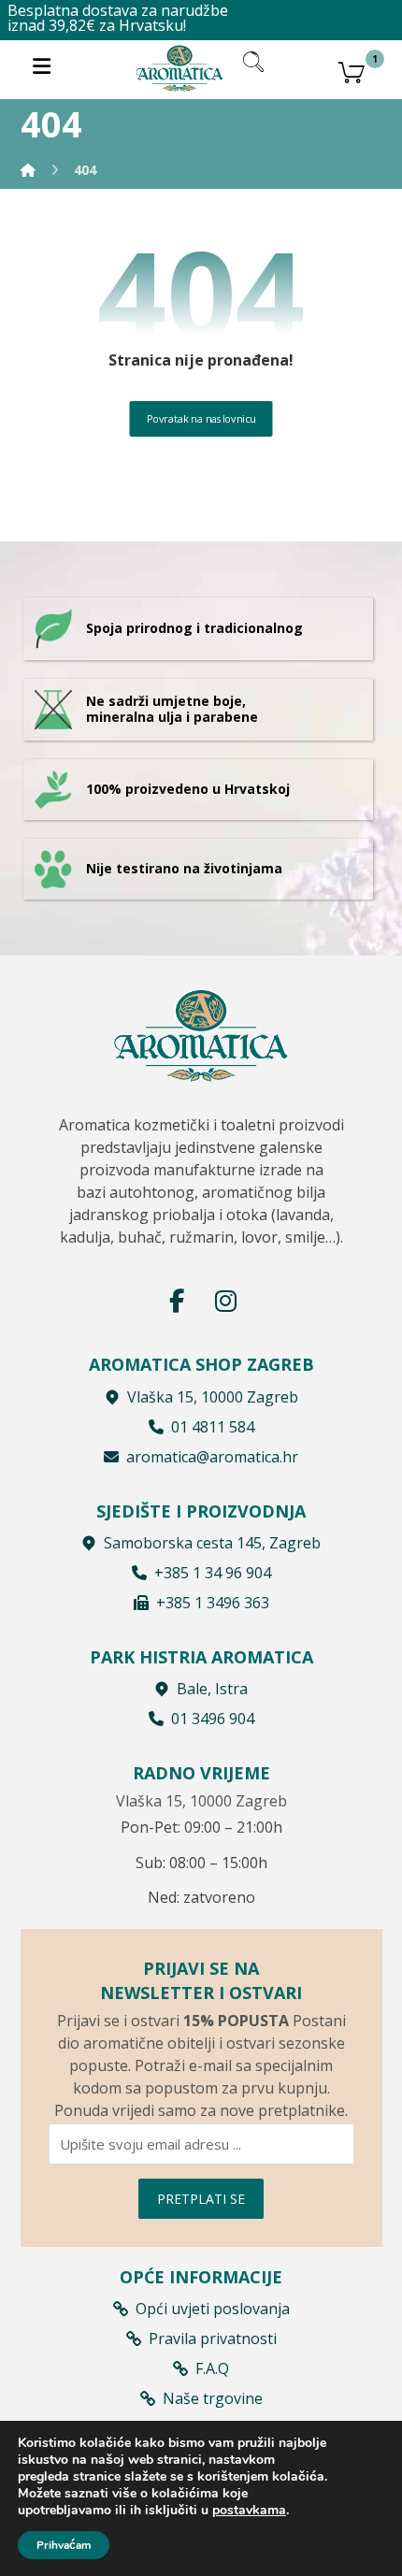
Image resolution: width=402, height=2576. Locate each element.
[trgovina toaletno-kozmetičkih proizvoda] (179, 68)
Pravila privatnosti (213, 2339)
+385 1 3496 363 (213, 1603)
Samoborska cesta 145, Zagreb (212, 1543)
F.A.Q (212, 2368)
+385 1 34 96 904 (213, 1573)
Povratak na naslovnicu (201, 417)
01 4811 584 (213, 1427)
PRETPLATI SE (201, 2199)
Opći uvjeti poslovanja (213, 2309)
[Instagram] (225, 1301)
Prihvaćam (64, 2545)
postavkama (249, 2511)
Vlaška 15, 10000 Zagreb (213, 1397)
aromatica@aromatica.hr (212, 1457)
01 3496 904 (213, 1719)
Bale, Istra (212, 1689)
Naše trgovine (213, 2398)
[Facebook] (177, 1301)
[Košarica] (352, 70)
